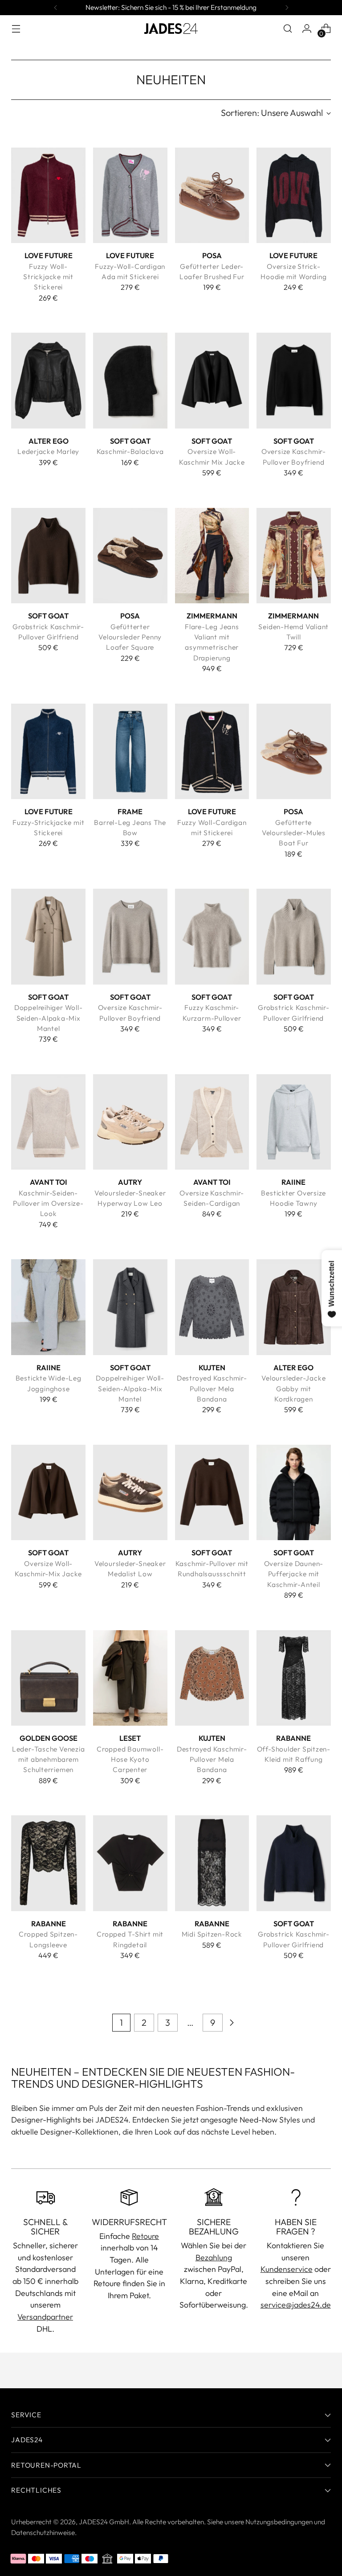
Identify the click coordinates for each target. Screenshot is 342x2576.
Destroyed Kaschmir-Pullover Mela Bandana (212, 1388)
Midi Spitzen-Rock (212, 1934)
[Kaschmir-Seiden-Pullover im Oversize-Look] (48, 1122)
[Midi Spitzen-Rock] (212, 1863)
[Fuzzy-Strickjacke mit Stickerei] (48, 751)
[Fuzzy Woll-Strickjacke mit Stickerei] (48, 195)
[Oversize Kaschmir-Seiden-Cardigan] (212, 1122)
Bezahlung (214, 2257)
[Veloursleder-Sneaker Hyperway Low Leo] (130, 1122)
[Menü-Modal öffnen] (16, 29)
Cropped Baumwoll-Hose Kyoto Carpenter (130, 1759)
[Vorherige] (56, 8)
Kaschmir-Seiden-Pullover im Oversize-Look (48, 1203)
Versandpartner (45, 2317)
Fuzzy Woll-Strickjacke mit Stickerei (48, 277)
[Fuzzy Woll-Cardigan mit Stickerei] (212, 751)
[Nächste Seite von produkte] (232, 2023)
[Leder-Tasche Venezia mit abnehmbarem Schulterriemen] (48, 1678)
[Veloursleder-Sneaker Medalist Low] (130, 1492)
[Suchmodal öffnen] (288, 29)
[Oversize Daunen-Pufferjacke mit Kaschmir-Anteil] (294, 1492)
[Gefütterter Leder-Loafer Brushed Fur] (212, 195)
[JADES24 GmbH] (171, 29)
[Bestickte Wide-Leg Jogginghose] (48, 1307)
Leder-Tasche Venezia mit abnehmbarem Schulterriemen (49, 1759)
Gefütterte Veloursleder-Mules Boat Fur (294, 833)
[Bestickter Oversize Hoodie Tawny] (294, 1122)
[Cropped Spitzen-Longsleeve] (48, 1863)
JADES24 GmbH (104, 2522)
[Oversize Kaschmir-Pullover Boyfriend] (294, 380)
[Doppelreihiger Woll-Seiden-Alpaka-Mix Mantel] (48, 936)
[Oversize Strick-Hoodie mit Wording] (294, 195)
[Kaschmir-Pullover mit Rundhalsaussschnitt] (212, 1492)
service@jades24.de (296, 2305)
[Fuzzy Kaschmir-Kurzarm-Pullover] (212, 936)
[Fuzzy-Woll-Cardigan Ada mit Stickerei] (130, 195)
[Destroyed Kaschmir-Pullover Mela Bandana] (212, 1307)
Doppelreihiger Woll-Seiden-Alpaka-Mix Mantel (49, 1018)
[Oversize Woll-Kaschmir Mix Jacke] (212, 380)
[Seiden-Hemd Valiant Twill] (294, 556)
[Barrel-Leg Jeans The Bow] (130, 751)
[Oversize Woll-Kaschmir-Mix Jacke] (48, 1492)
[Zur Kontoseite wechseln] (307, 29)
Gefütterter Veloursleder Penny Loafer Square (130, 637)
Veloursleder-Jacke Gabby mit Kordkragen (293, 1388)
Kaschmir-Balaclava (130, 451)
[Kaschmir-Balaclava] (130, 380)
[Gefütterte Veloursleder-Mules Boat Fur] (294, 751)
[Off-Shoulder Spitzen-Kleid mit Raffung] (294, 1678)
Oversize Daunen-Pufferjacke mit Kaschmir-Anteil (294, 1574)
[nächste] (287, 8)
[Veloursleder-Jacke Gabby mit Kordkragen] (294, 1307)
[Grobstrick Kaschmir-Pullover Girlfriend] (48, 556)
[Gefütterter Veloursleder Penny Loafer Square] (130, 556)
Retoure (145, 2236)
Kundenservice (287, 2269)
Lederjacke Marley (48, 451)
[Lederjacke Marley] (48, 380)
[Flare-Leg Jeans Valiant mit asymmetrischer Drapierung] (212, 556)
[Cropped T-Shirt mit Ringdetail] (130, 1863)
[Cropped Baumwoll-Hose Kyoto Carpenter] (130, 1678)
